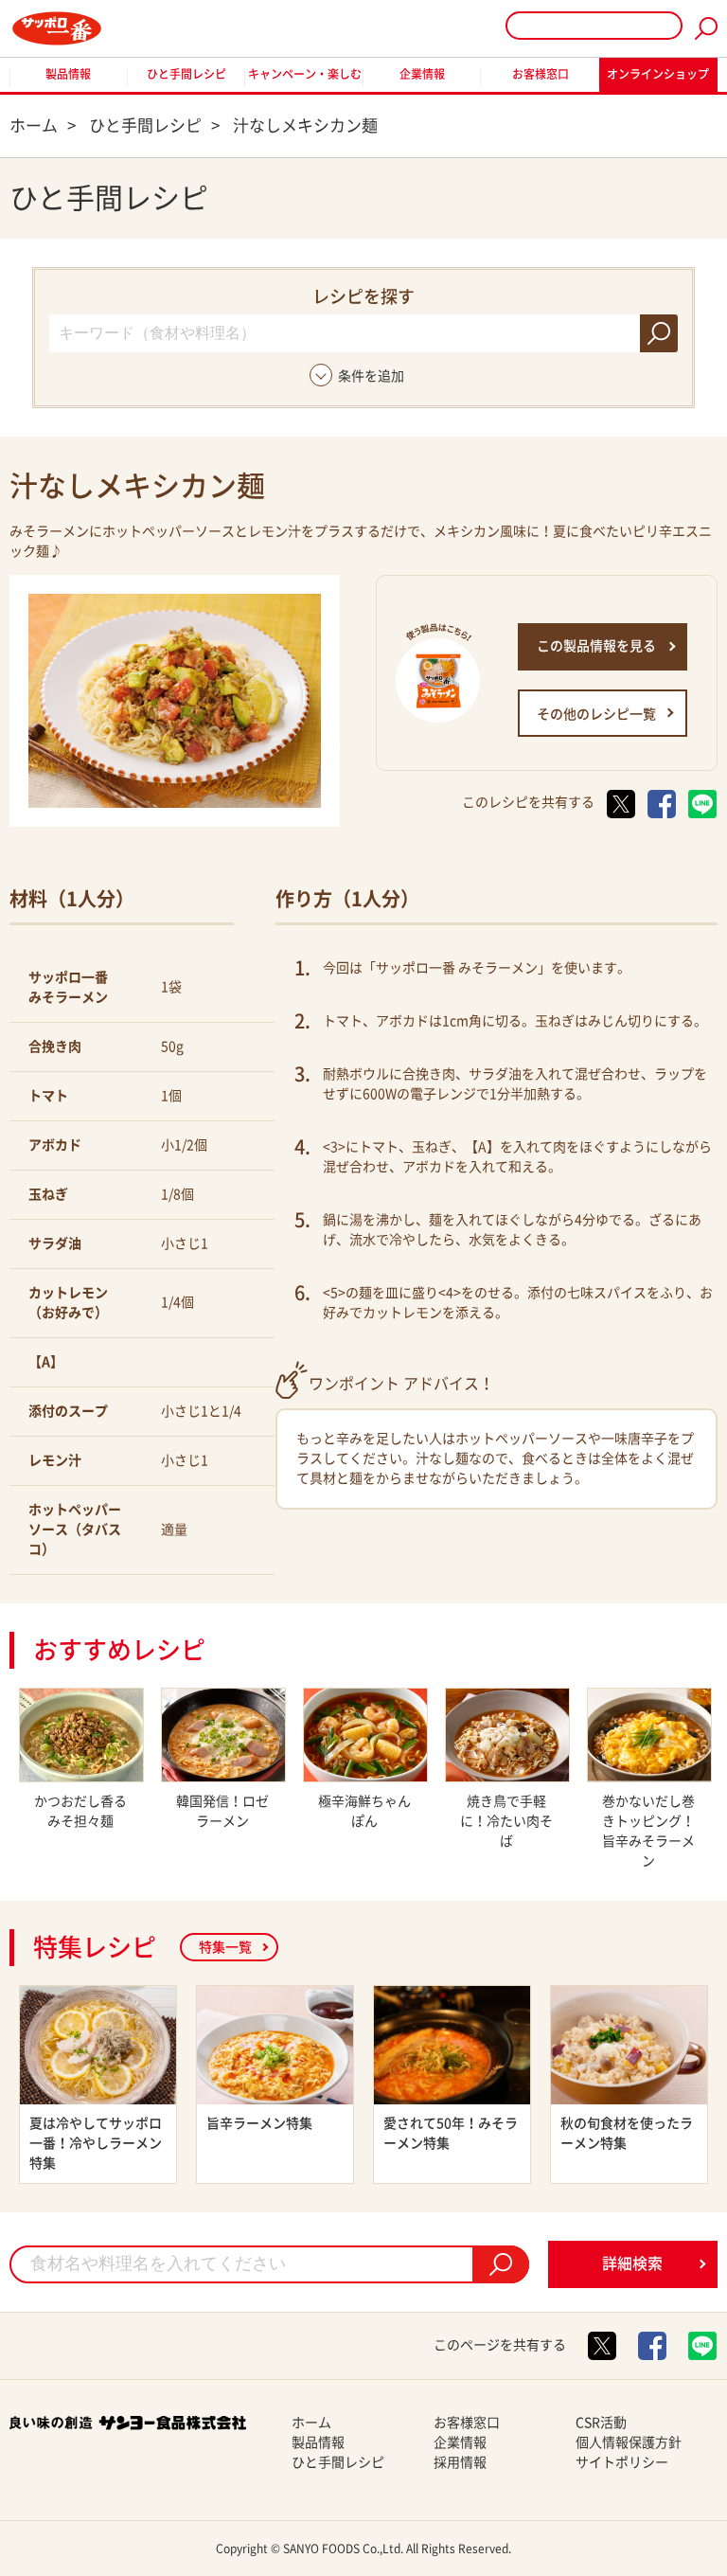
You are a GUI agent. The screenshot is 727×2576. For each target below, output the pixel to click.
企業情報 (422, 74)
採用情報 (460, 2462)
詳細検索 (632, 2263)
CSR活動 (601, 2423)
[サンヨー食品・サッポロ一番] (57, 28)
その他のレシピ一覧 (596, 714)
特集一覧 (225, 1947)
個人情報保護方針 (629, 2442)
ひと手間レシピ (186, 74)
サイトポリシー (622, 2462)
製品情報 (68, 74)
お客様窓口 (541, 74)
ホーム (311, 2423)
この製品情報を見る (596, 646)
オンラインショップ (658, 74)
